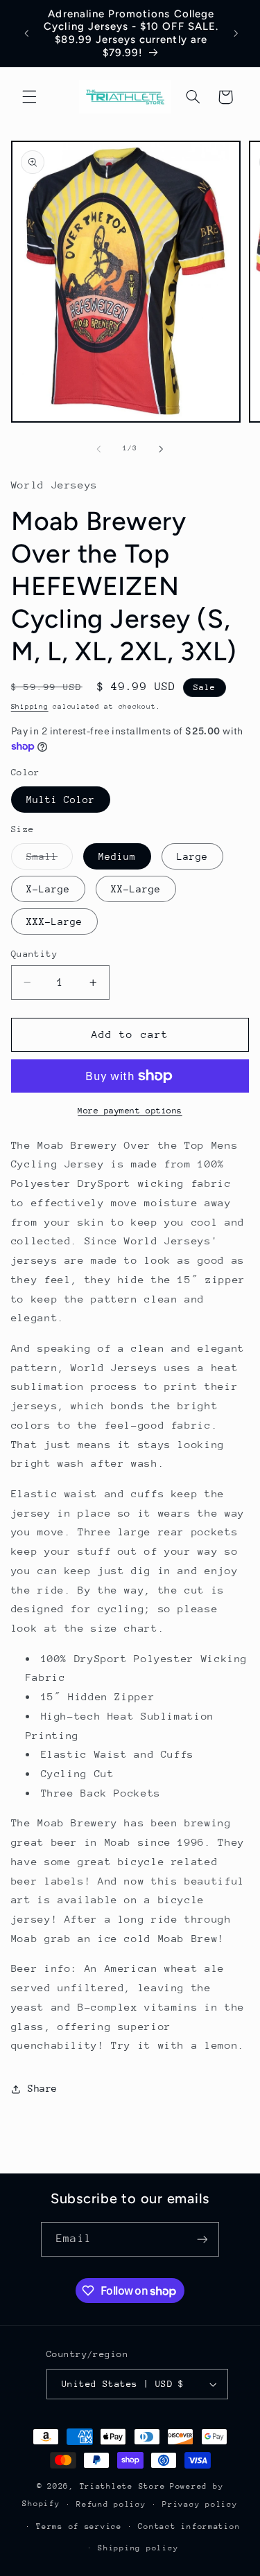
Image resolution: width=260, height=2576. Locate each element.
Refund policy (111, 2504)
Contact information (189, 2526)
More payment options (130, 1111)
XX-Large (136, 889)
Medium (117, 856)
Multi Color (61, 800)
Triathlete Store (123, 2486)
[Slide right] (162, 449)
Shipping (30, 707)
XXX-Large (54, 921)
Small (50, 860)
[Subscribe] (202, 2239)
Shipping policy (138, 2548)
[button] (29, 97)
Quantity (34, 954)
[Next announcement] (236, 33)
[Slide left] (98, 449)
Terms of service (79, 2526)
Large (192, 856)
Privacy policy (200, 2504)
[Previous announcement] (26, 33)
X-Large (48, 889)
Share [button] (43, 2088)
